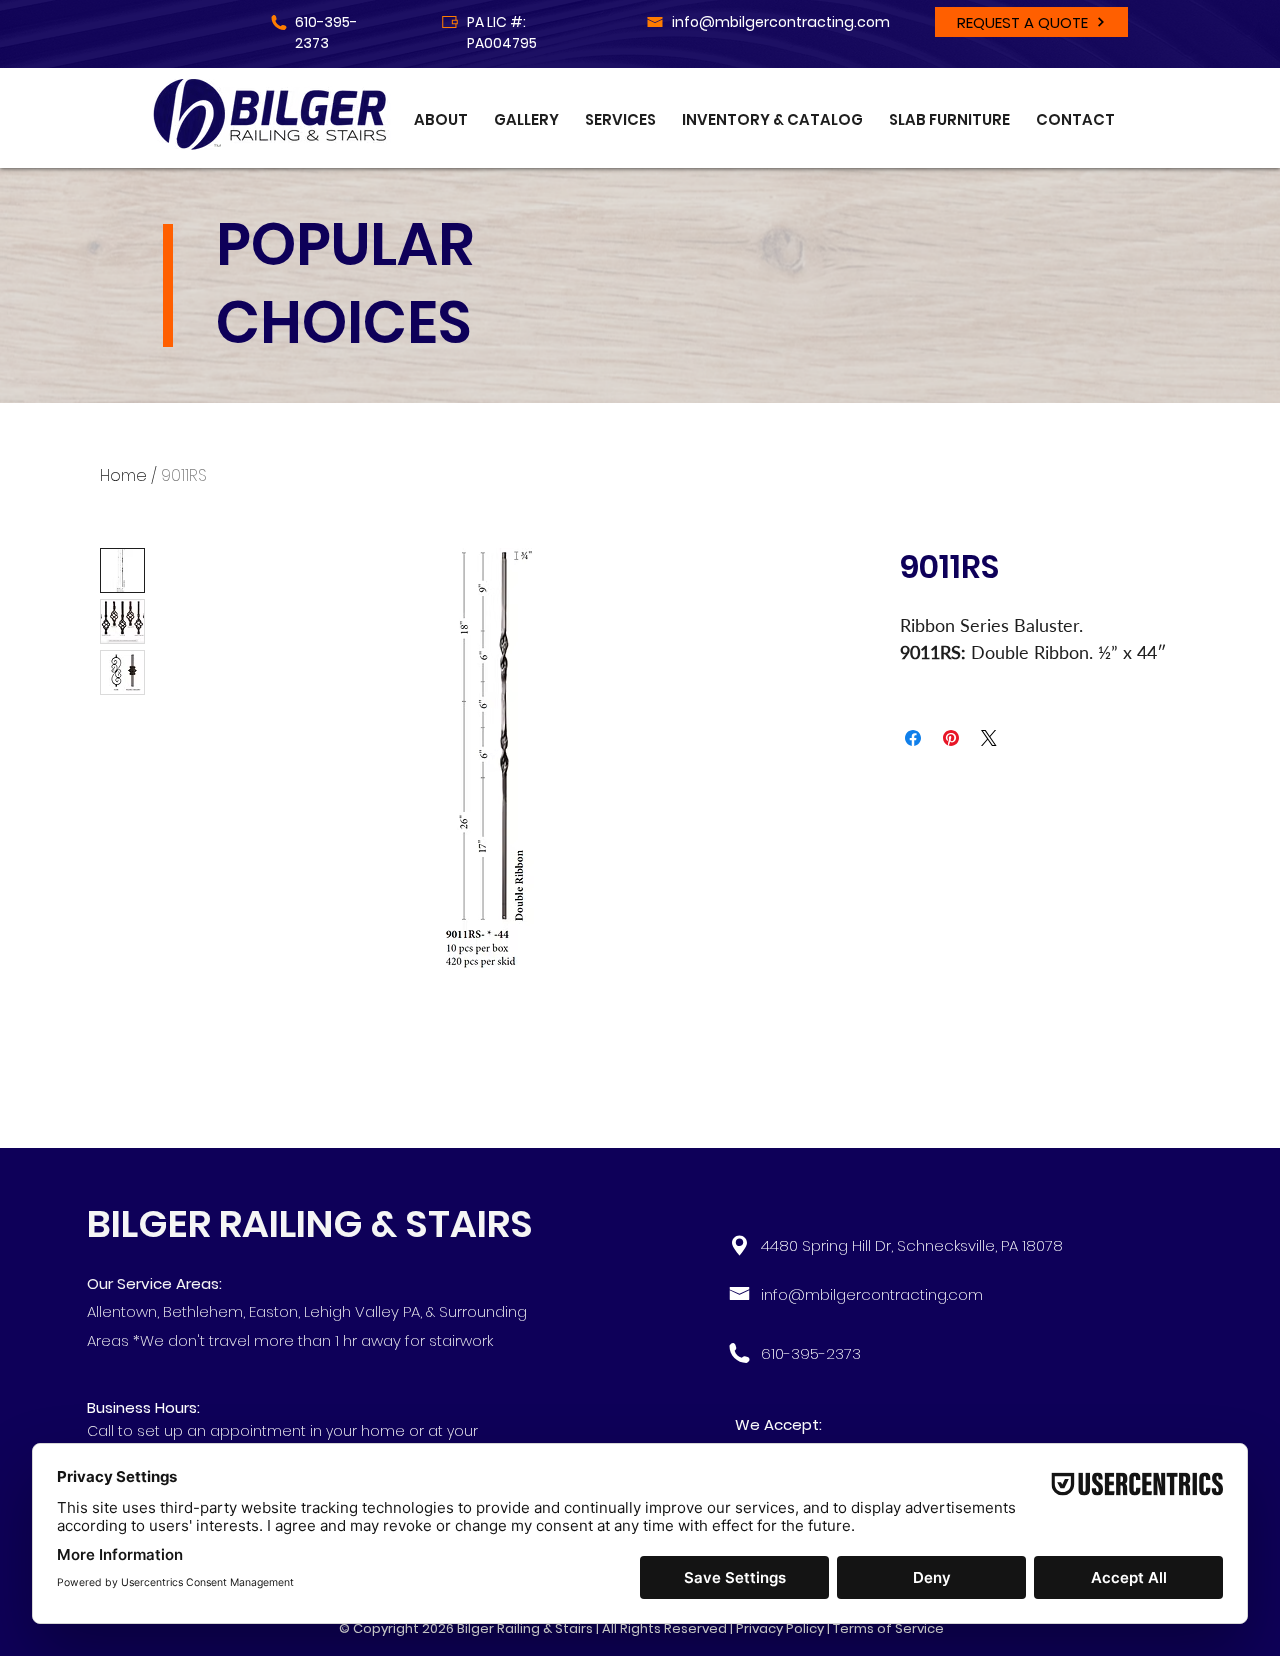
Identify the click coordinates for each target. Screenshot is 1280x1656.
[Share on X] (989, 738)
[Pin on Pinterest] (951, 738)
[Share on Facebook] (913, 738)
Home (123, 475)
